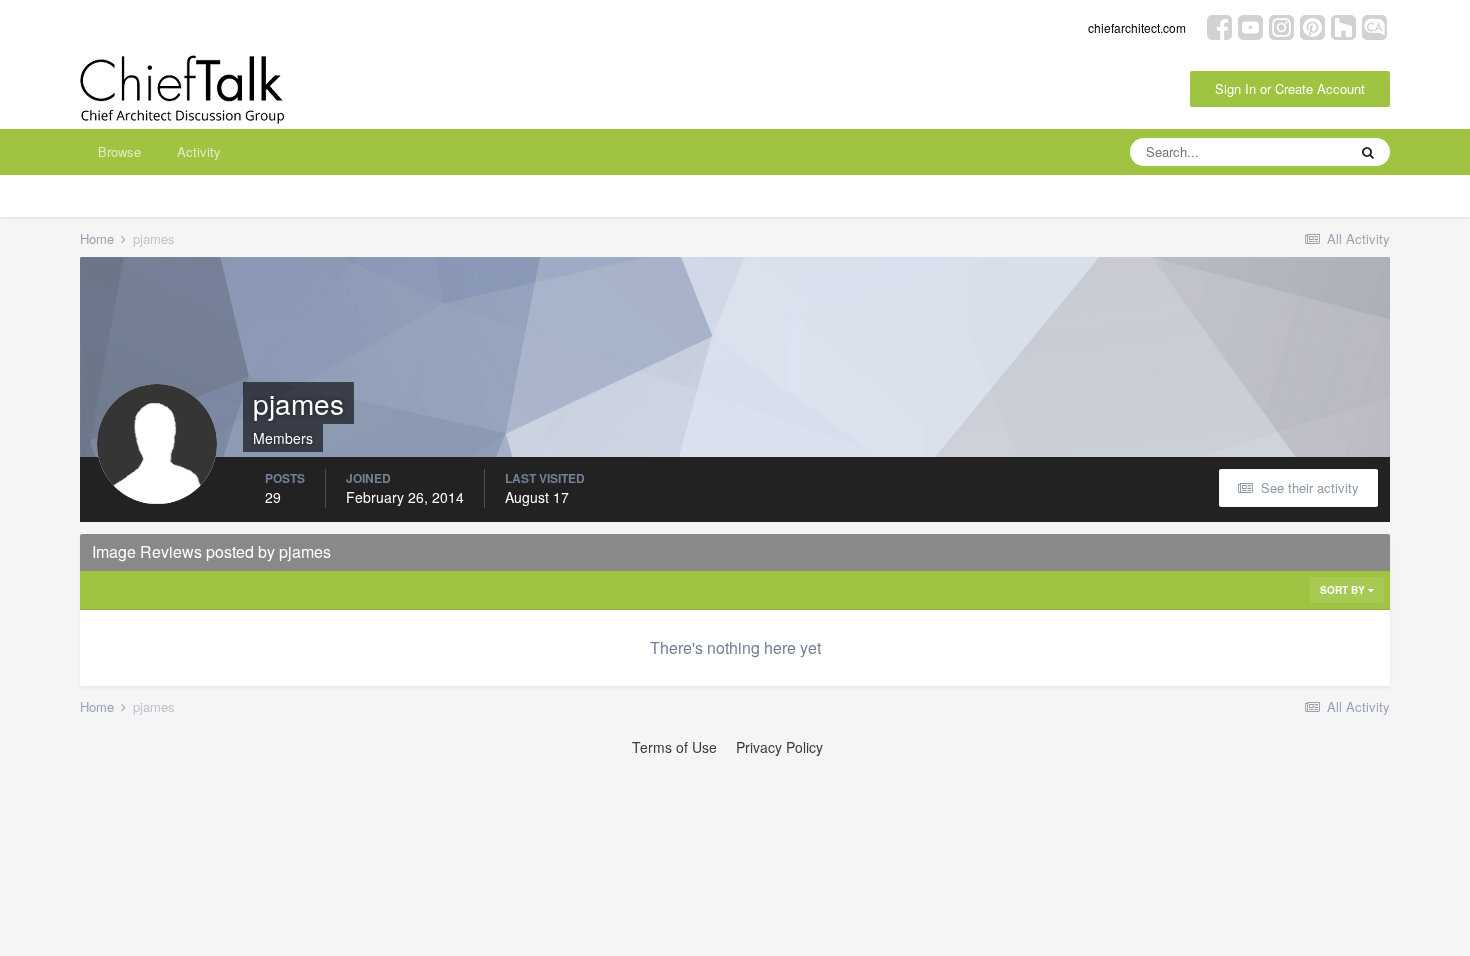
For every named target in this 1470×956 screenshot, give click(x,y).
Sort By (1344, 590)
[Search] (1368, 152)
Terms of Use (674, 747)
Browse (119, 151)
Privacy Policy (779, 747)
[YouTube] (1250, 25)
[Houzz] (1343, 25)
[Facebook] (1219, 25)
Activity (199, 151)
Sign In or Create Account (1290, 88)
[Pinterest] (1312, 25)
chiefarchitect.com (1137, 27)
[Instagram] (1281, 25)
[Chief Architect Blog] (1374, 25)
